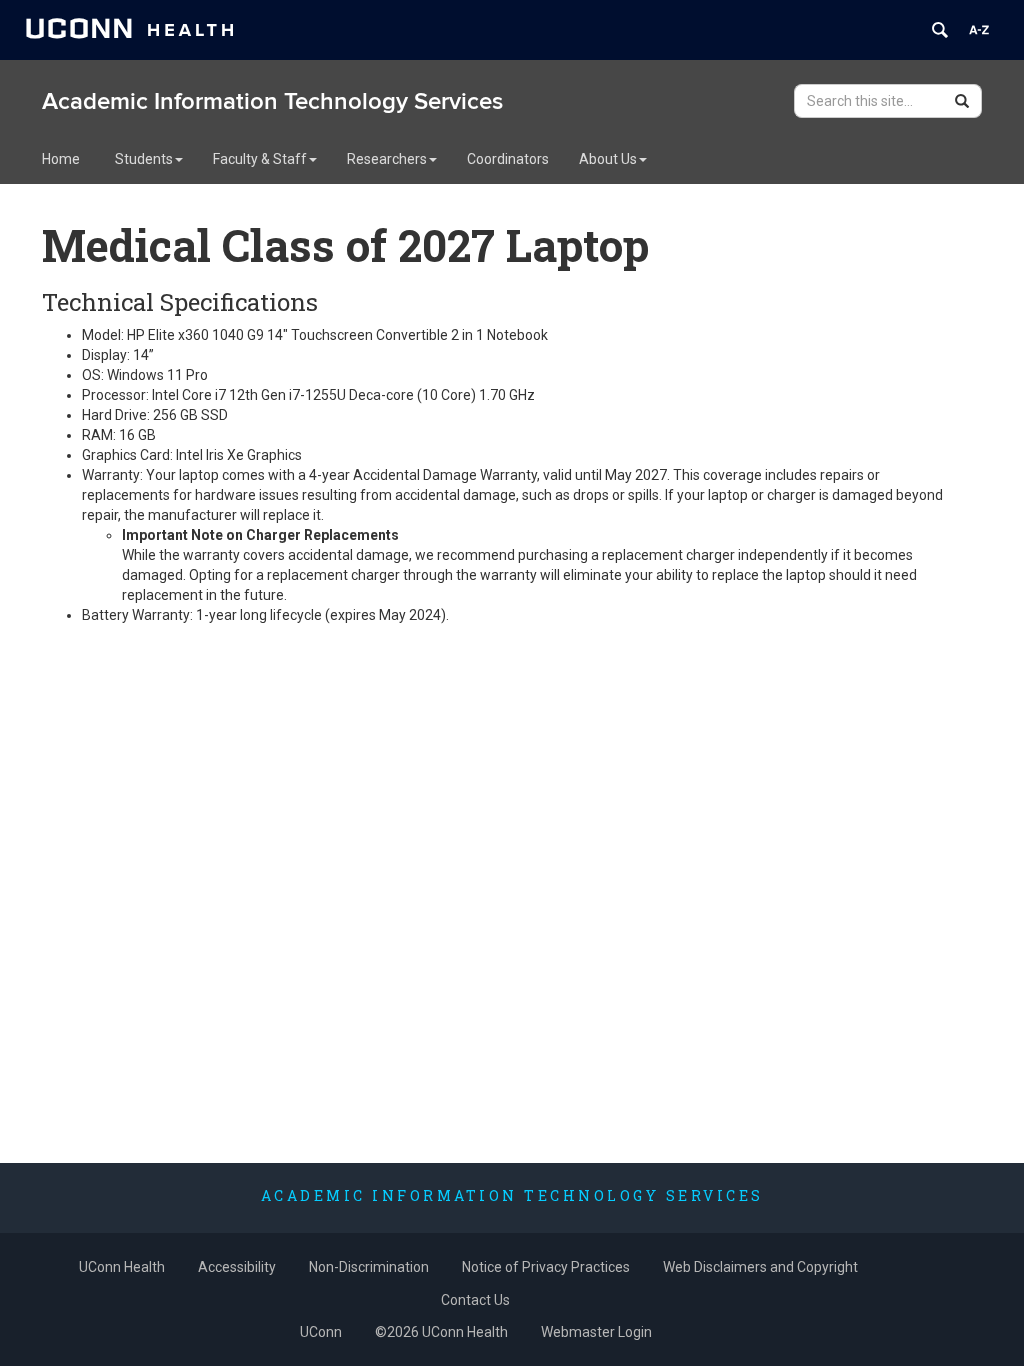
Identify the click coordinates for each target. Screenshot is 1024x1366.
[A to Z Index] (979, 30)
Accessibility (237, 1267)
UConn (321, 1332)
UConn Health (122, 1267)
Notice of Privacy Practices (546, 1267)
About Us (608, 159)
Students (144, 159)
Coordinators (508, 159)
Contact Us (475, 1300)
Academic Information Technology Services (272, 101)
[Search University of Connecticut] (940, 30)
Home (61, 159)
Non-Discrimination (369, 1267)
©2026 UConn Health (441, 1332)
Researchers (387, 159)
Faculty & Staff (260, 159)
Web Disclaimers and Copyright (760, 1267)
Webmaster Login (596, 1332)
